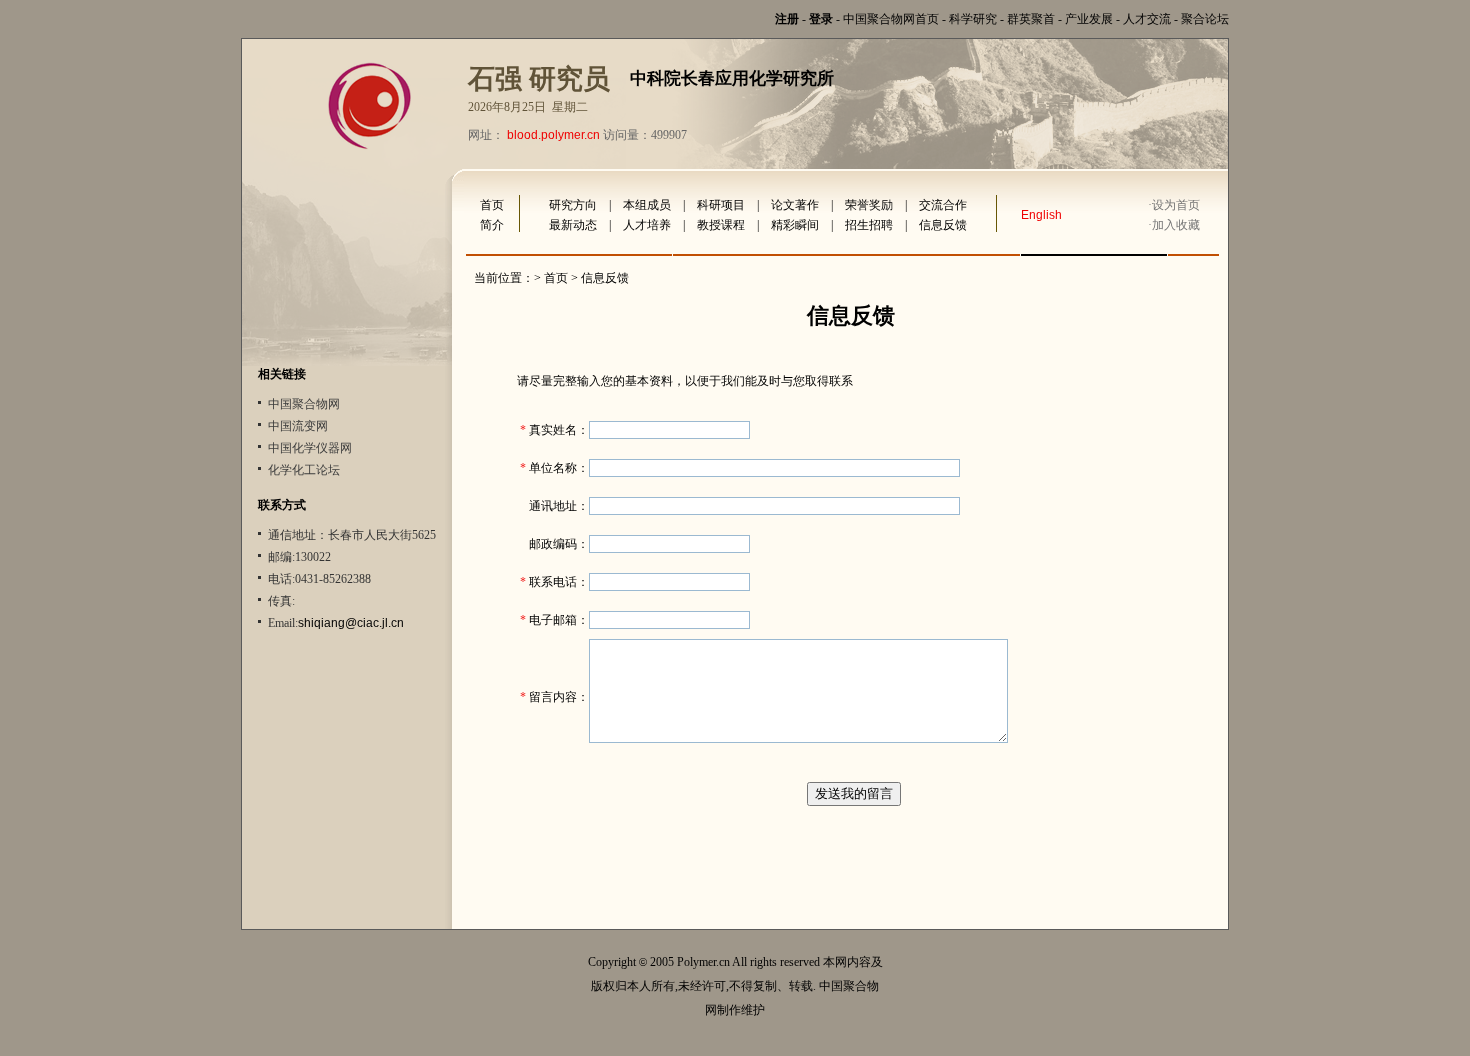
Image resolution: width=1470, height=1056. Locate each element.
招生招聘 (869, 225)
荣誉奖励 (869, 205)
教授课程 (721, 225)
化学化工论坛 (304, 470)
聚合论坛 (1205, 19)
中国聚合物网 (304, 404)
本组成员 (647, 205)
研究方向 (573, 205)
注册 (787, 19)
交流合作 (943, 205)
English (1041, 215)
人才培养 (647, 225)
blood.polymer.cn (553, 135)
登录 (821, 19)
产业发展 (1089, 19)
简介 (492, 225)
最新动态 (573, 225)
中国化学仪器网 (310, 448)
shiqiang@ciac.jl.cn (351, 623)
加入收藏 (1176, 225)
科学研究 (973, 19)
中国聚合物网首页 (891, 19)
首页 (492, 205)
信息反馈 (943, 225)
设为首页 (1176, 205)
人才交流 (1147, 19)
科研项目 (721, 205)
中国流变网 (298, 426)
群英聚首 (1031, 19)
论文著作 (795, 205)
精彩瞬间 (795, 225)
